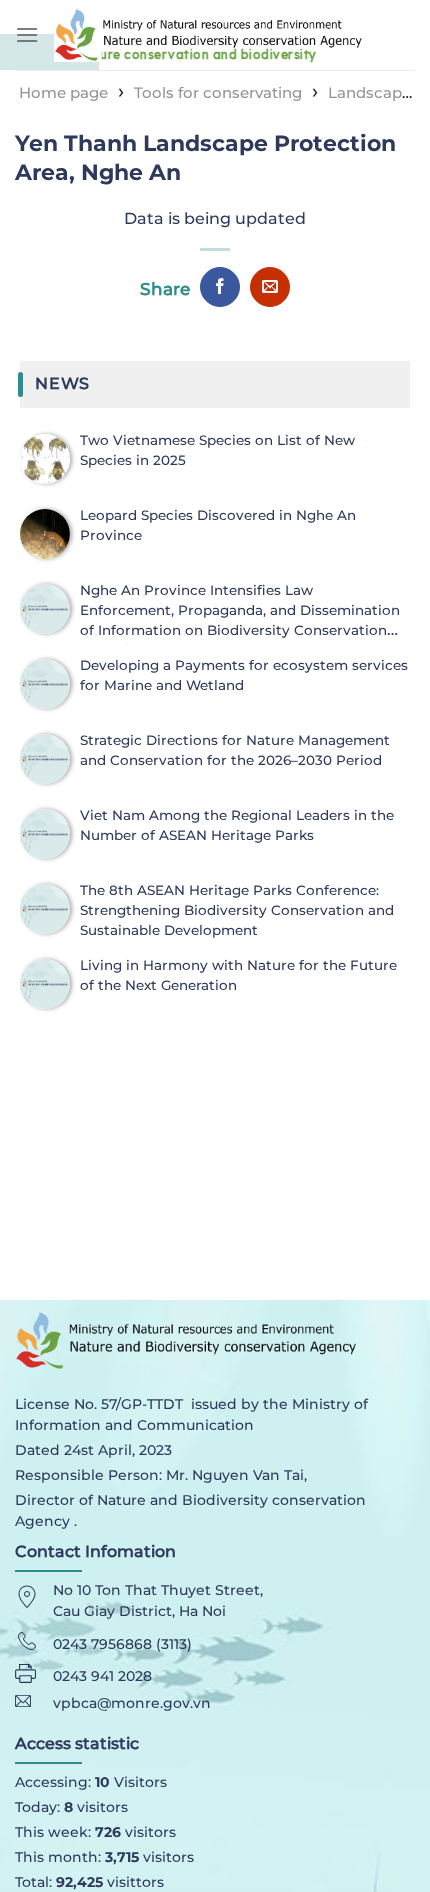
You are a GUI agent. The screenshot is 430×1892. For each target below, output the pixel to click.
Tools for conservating (218, 92)
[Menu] (27, 34)
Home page (63, 92)
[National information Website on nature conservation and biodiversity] (234, 34)
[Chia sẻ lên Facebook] (220, 287)
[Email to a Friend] (270, 287)
